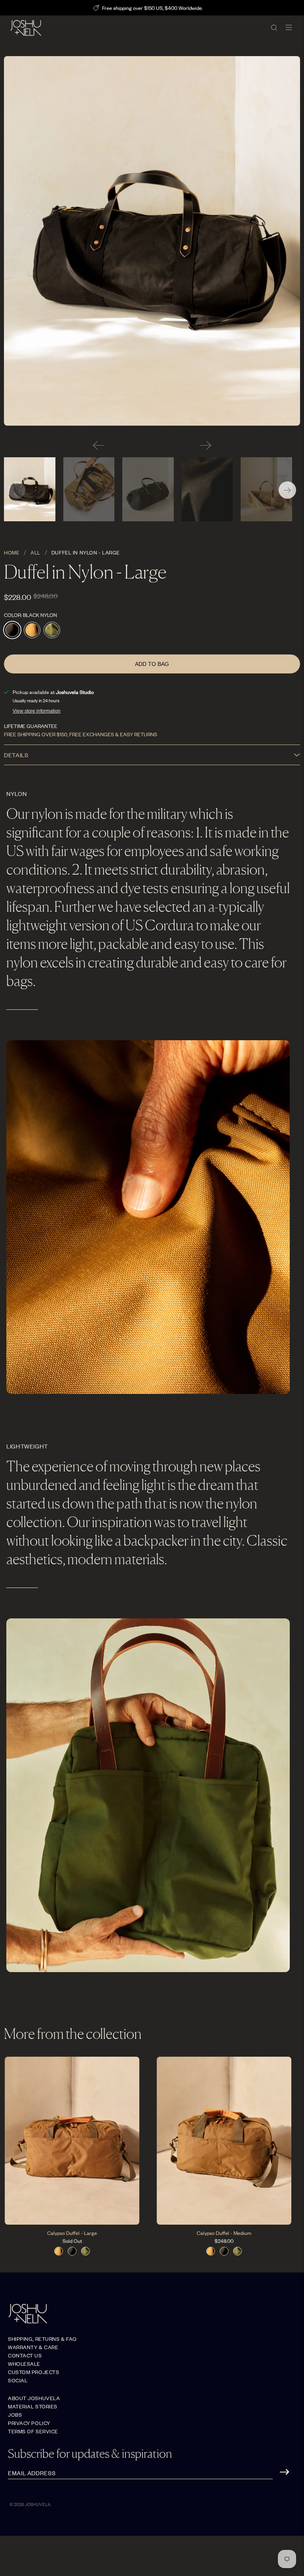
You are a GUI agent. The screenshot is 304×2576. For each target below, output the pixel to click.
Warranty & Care (33, 2347)
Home (12, 553)
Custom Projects (33, 2372)
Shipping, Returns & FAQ (42, 2339)
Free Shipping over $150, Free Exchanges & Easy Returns (81, 734)
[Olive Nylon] (52, 630)
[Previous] (99, 445)
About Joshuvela (34, 2398)
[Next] (205, 445)
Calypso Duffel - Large (72, 2233)
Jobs (15, 2415)
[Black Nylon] (152, 241)
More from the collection (73, 2034)
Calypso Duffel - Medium (224, 2233)
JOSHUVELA (38, 2504)
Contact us (25, 2355)
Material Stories (33, 2406)
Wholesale (24, 2364)
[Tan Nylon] (32, 630)
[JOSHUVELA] (137, 28)
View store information (37, 711)
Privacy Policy (29, 2423)
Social (18, 2380)
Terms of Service (33, 2431)
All (35, 553)
